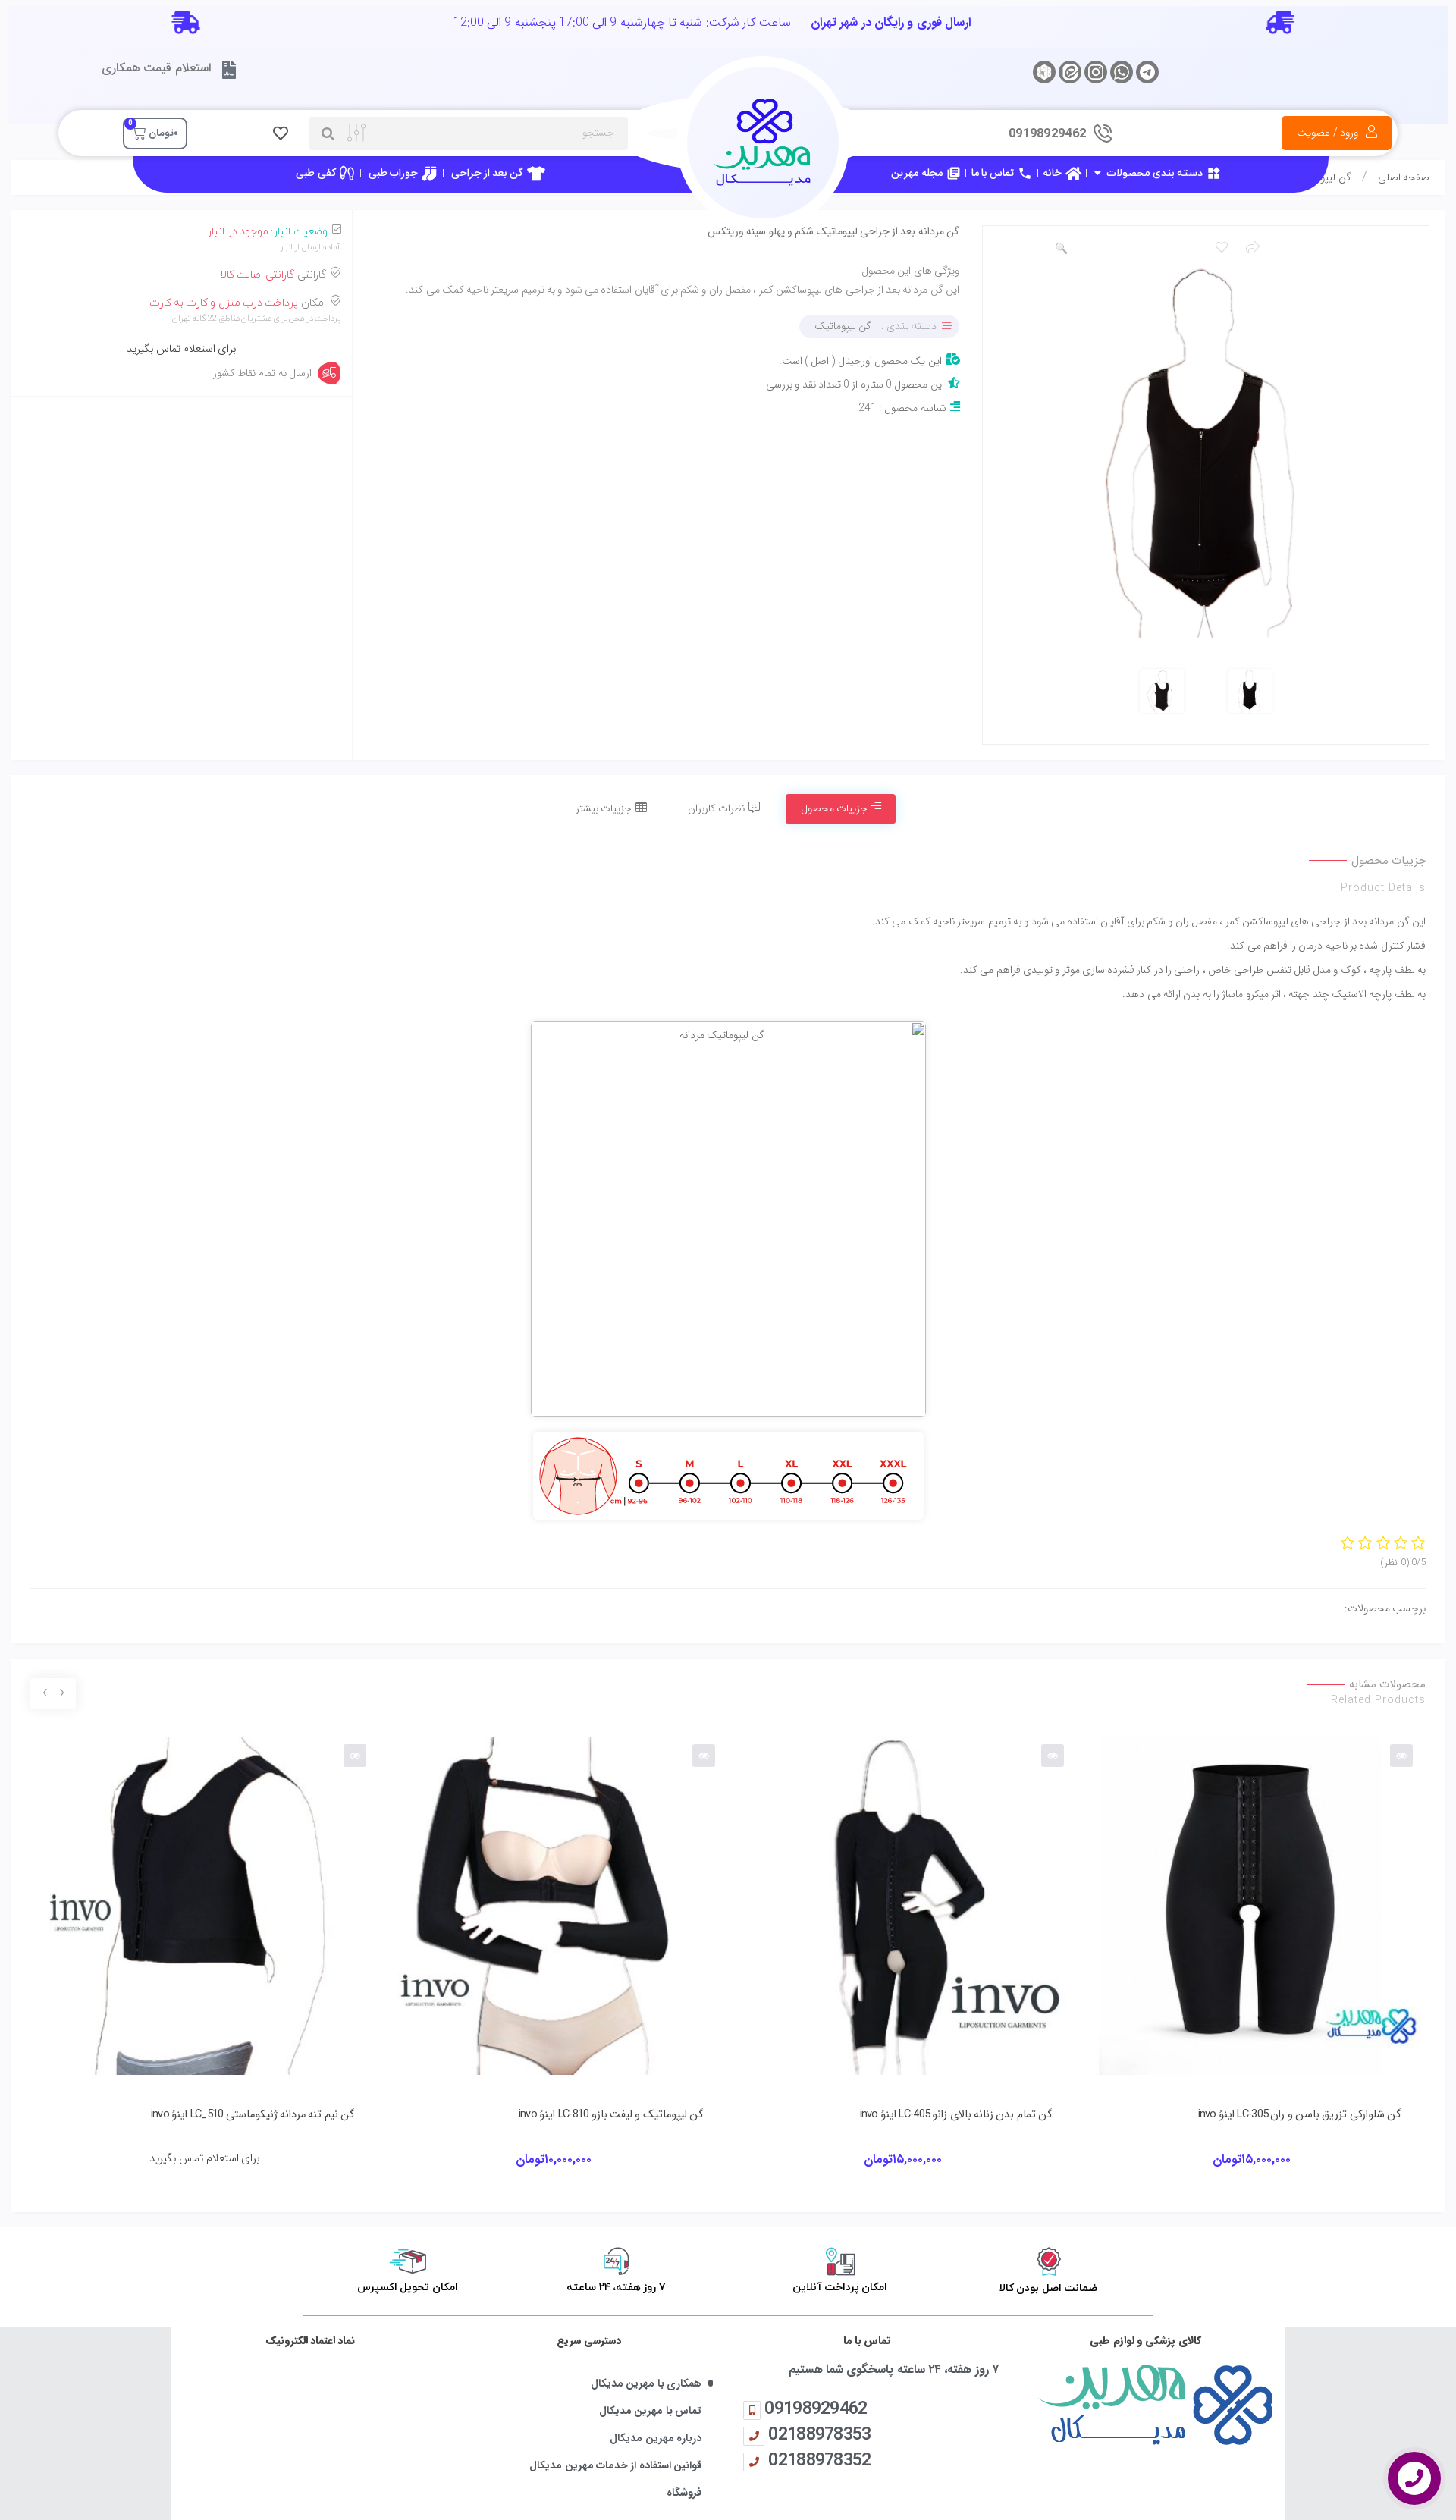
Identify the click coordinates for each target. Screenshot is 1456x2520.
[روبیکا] (1044, 72)
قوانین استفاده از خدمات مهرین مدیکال (615, 2466)
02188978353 (819, 2434)
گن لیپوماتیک (843, 326)
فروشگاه (684, 2493)
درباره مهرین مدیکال (656, 2438)
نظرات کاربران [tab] (716, 808)
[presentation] (61, 1694)
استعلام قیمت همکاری (156, 68)
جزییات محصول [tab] (834, 808)
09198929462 (816, 2408)
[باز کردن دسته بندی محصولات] (1097, 173)
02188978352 (819, 2460)
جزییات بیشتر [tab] (604, 808)
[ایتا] (1070, 72)
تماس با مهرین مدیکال (650, 2411)
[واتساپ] (1122, 72)
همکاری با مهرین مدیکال (646, 2384)
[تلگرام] (1147, 72)
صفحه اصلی (1404, 177)
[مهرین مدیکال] (1145, 2404)
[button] (1061, 249)
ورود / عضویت (1327, 133)
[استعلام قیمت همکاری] (229, 70)
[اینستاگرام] (1096, 72)
